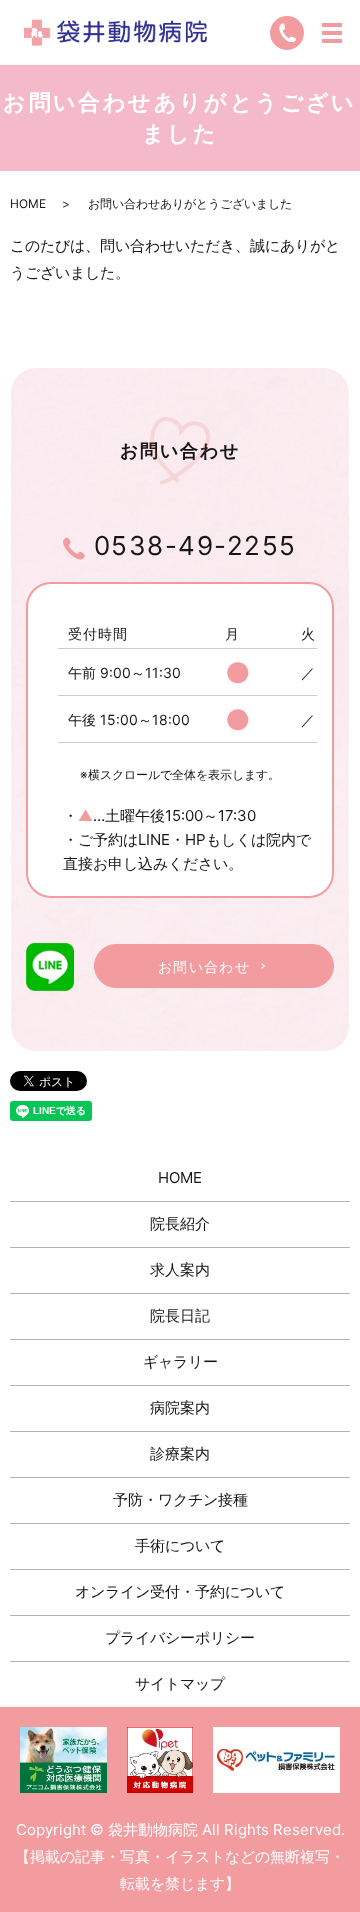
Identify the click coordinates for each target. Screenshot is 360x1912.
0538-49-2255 (191, 546)
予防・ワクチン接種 (180, 1499)
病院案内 (180, 1407)
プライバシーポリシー (180, 1637)
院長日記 (180, 1315)
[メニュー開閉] (332, 33)
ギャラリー (180, 1361)
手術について (180, 1545)
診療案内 (180, 1453)
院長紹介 (180, 1223)
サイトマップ (180, 1683)
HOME (28, 203)
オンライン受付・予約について (180, 1591)
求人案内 (180, 1269)
